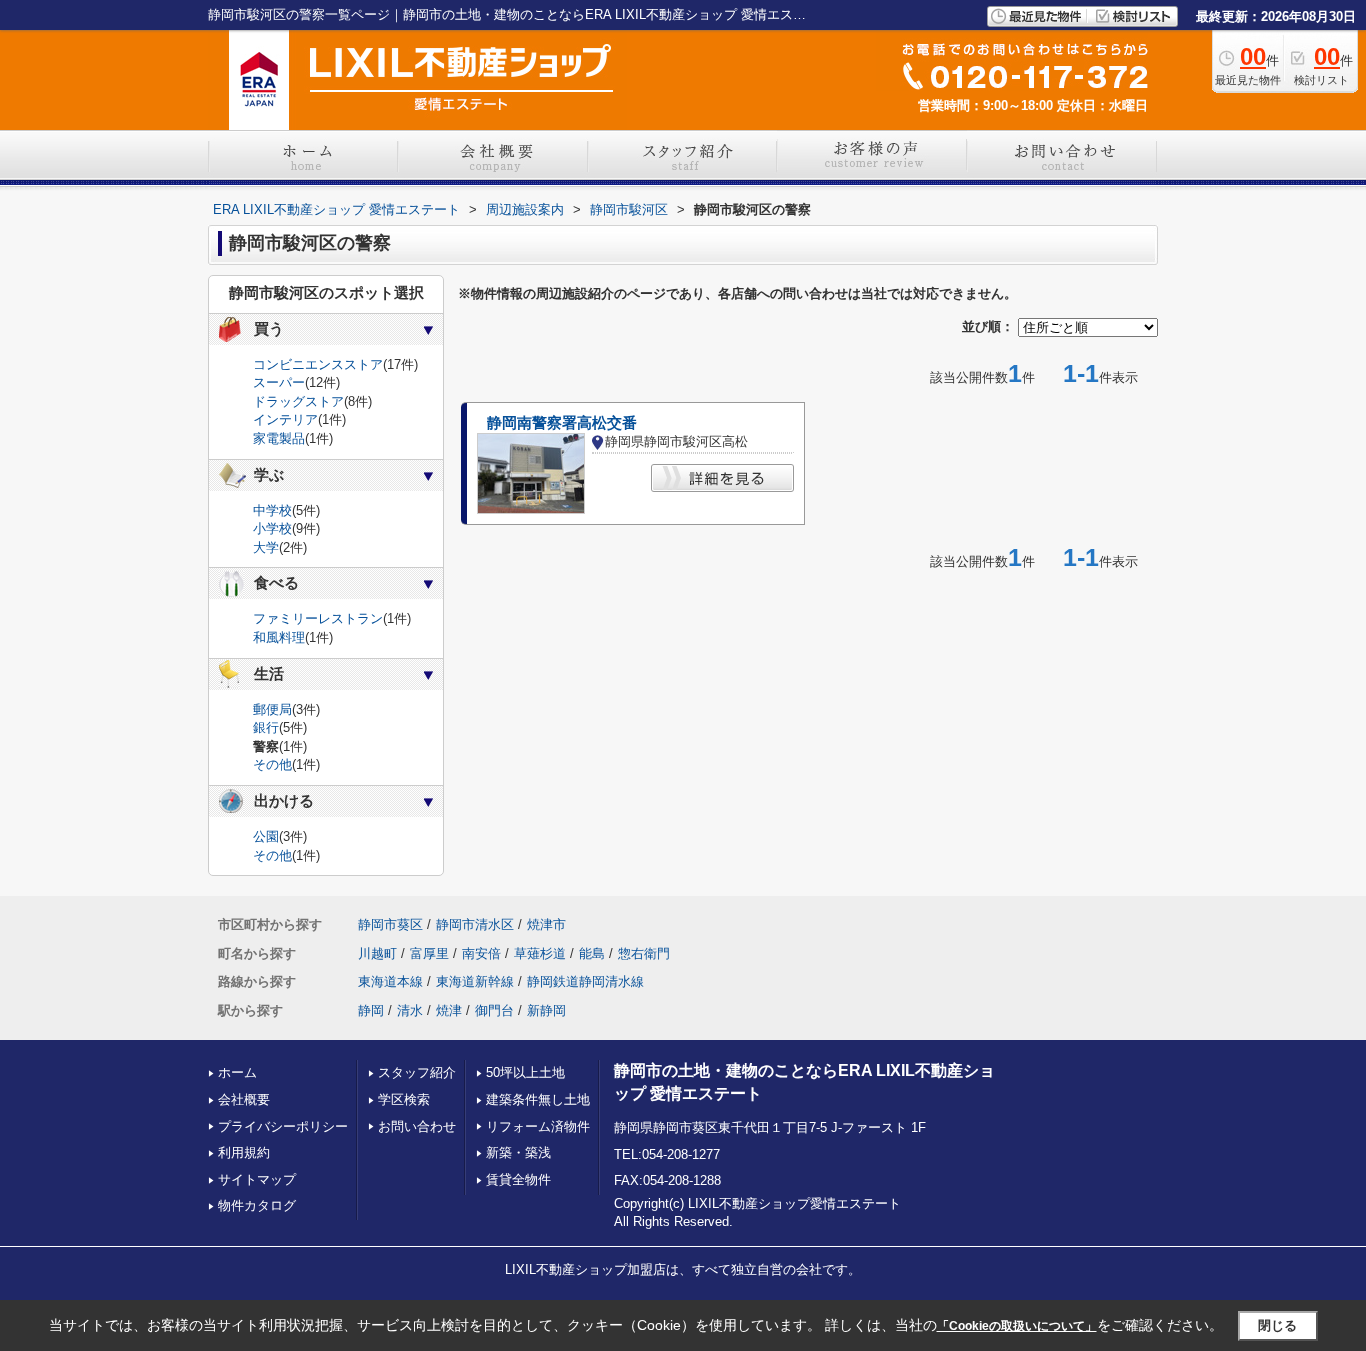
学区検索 (404, 1099)
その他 (272, 764)
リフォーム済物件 (538, 1126)
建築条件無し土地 (538, 1099)
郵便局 (272, 709)
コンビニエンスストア (318, 364)
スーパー (279, 382)
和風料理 (279, 637)
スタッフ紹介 (417, 1072)
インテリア (285, 419)
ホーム (237, 1072)
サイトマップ (257, 1179)
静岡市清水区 (475, 924)
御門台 (494, 1010)
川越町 (377, 953)
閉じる (1277, 1324)
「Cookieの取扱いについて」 (1017, 1326)
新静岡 (546, 1010)
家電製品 (279, 438)
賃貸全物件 (518, 1179)
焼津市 (546, 924)
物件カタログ (257, 1205)
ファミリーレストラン (318, 618)
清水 (410, 1010)
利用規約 (244, 1152)
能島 (592, 953)
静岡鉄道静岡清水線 (585, 981)
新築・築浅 (518, 1152)
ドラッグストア (298, 401)
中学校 (272, 510)
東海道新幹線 (475, 981)
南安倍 (481, 953)
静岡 (371, 1010)
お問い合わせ (417, 1126)
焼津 (449, 1010)
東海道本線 (390, 981)
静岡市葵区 (390, 924)
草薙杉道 (540, 953)
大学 (266, 547)
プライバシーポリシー (283, 1126)
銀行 (266, 727)
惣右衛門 (644, 953)
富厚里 (429, 953)
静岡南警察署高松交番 (562, 423)
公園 (266, 836)
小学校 (272, 528)
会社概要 (244, 1099)
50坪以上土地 (525, 1072)
